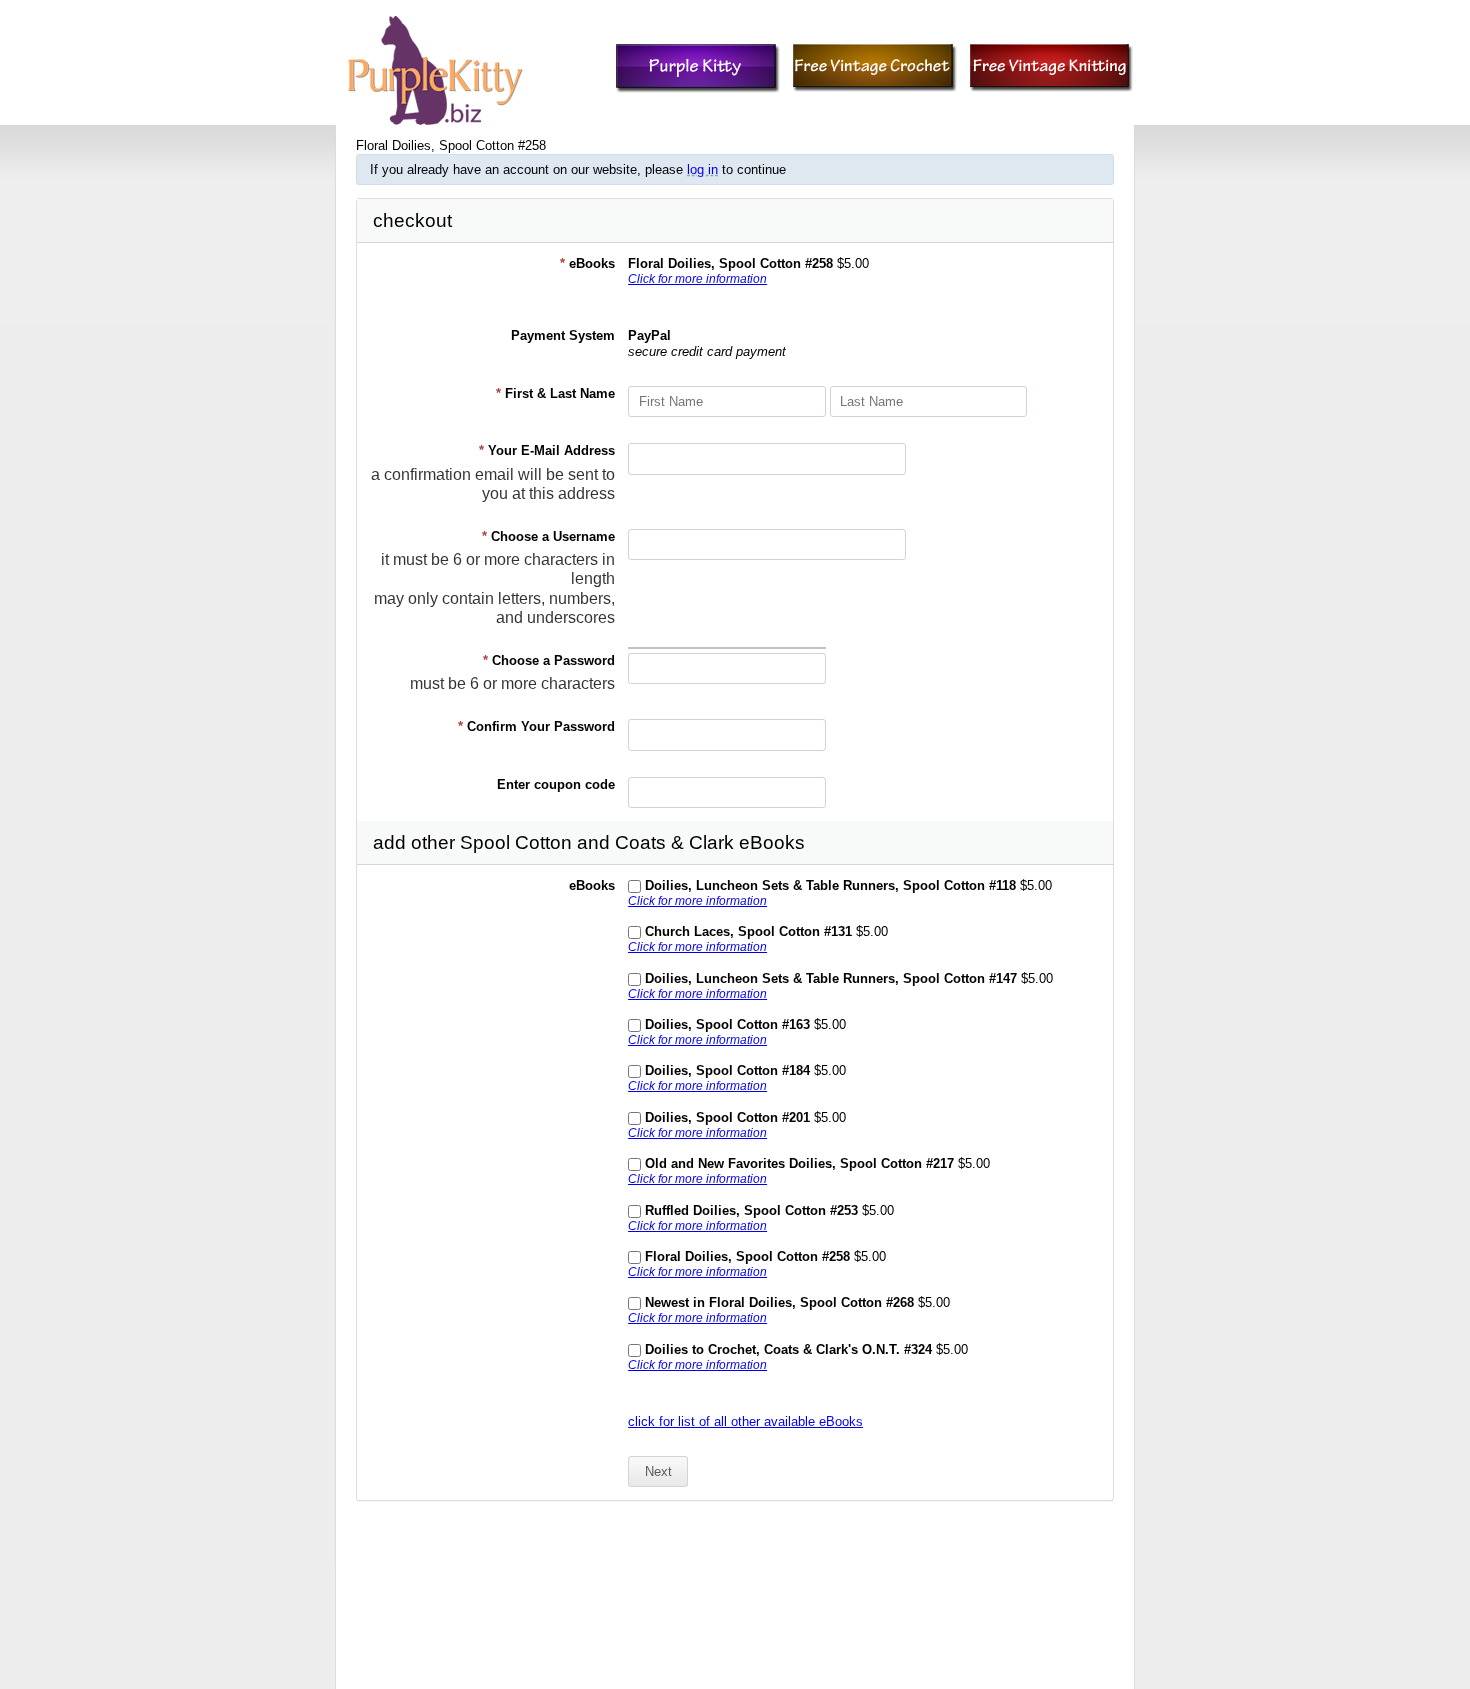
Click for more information (697, 278)
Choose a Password (549, 660)
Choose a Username (548, 536)
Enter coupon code (556, 784)
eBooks (587, 263)
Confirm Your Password (536, 726)
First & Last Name (555, 393)
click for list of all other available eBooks (745, 1421)
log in (702, 169)
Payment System (563, 335)
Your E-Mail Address (547, 450)
